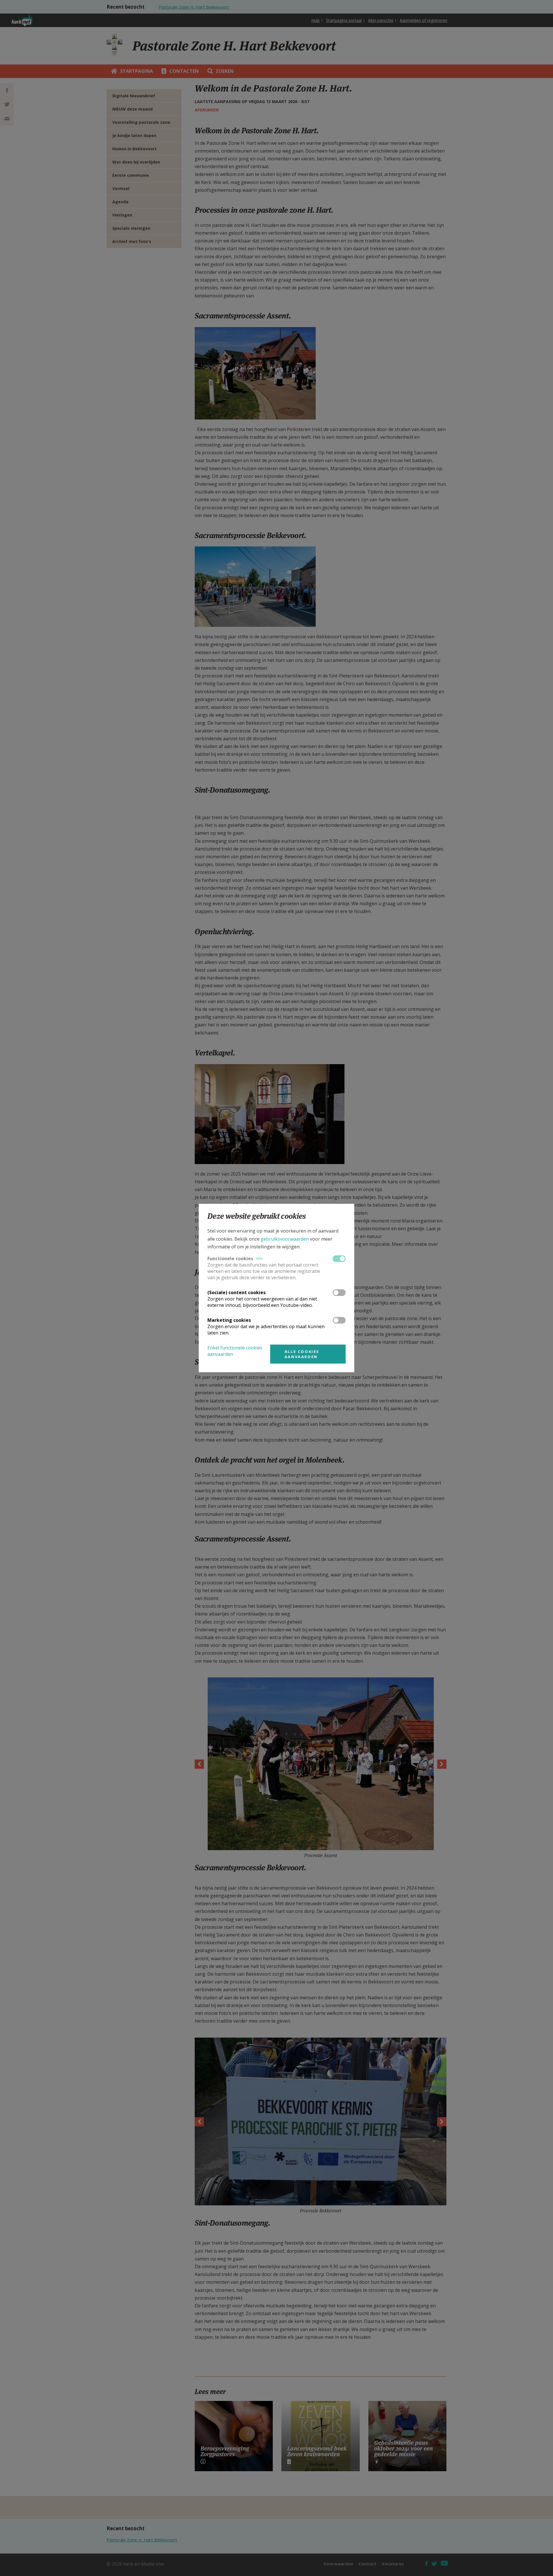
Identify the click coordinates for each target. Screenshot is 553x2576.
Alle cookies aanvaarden (302, 1354)
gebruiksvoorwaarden (285, 1239)
